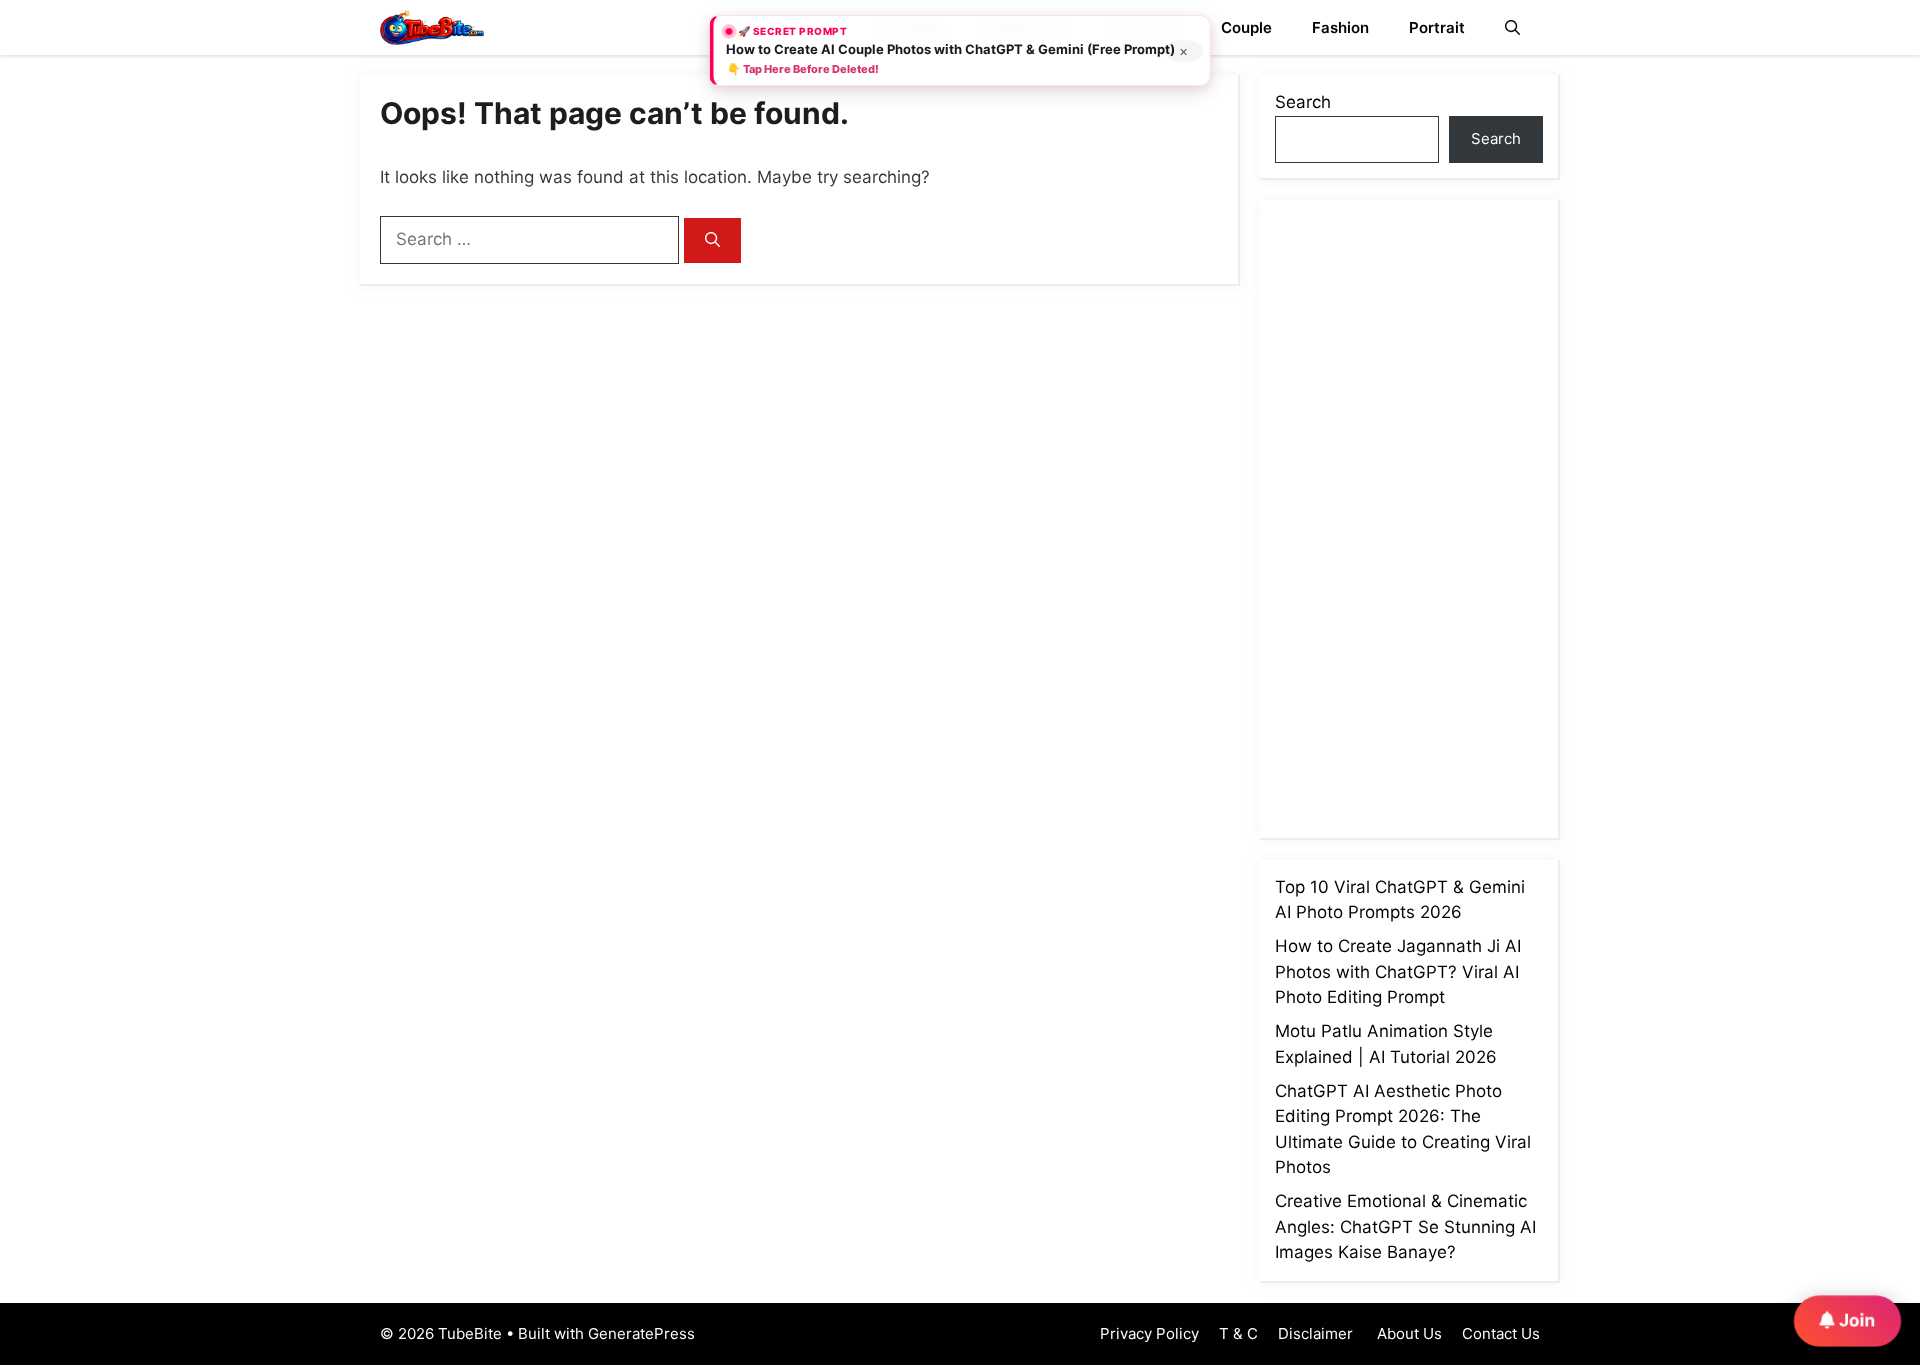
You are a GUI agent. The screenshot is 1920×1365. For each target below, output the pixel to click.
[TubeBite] (432, 27)
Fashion (1340, 27)
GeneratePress (641, 1333)
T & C (1238, 1333)
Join (1855, 1319)
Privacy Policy (1149, 1333)
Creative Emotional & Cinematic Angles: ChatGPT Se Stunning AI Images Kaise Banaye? (1405, 1226)
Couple (1246, 27)
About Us (1407, 1333)
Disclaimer (1315, 1333)
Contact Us (1501, 1333)
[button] (1512, 27)
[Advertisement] (1425, 515)
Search (1303, 102)
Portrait (1437, 27)
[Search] (712, 240)
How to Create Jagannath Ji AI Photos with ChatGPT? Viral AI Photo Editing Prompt (1398, 971)
